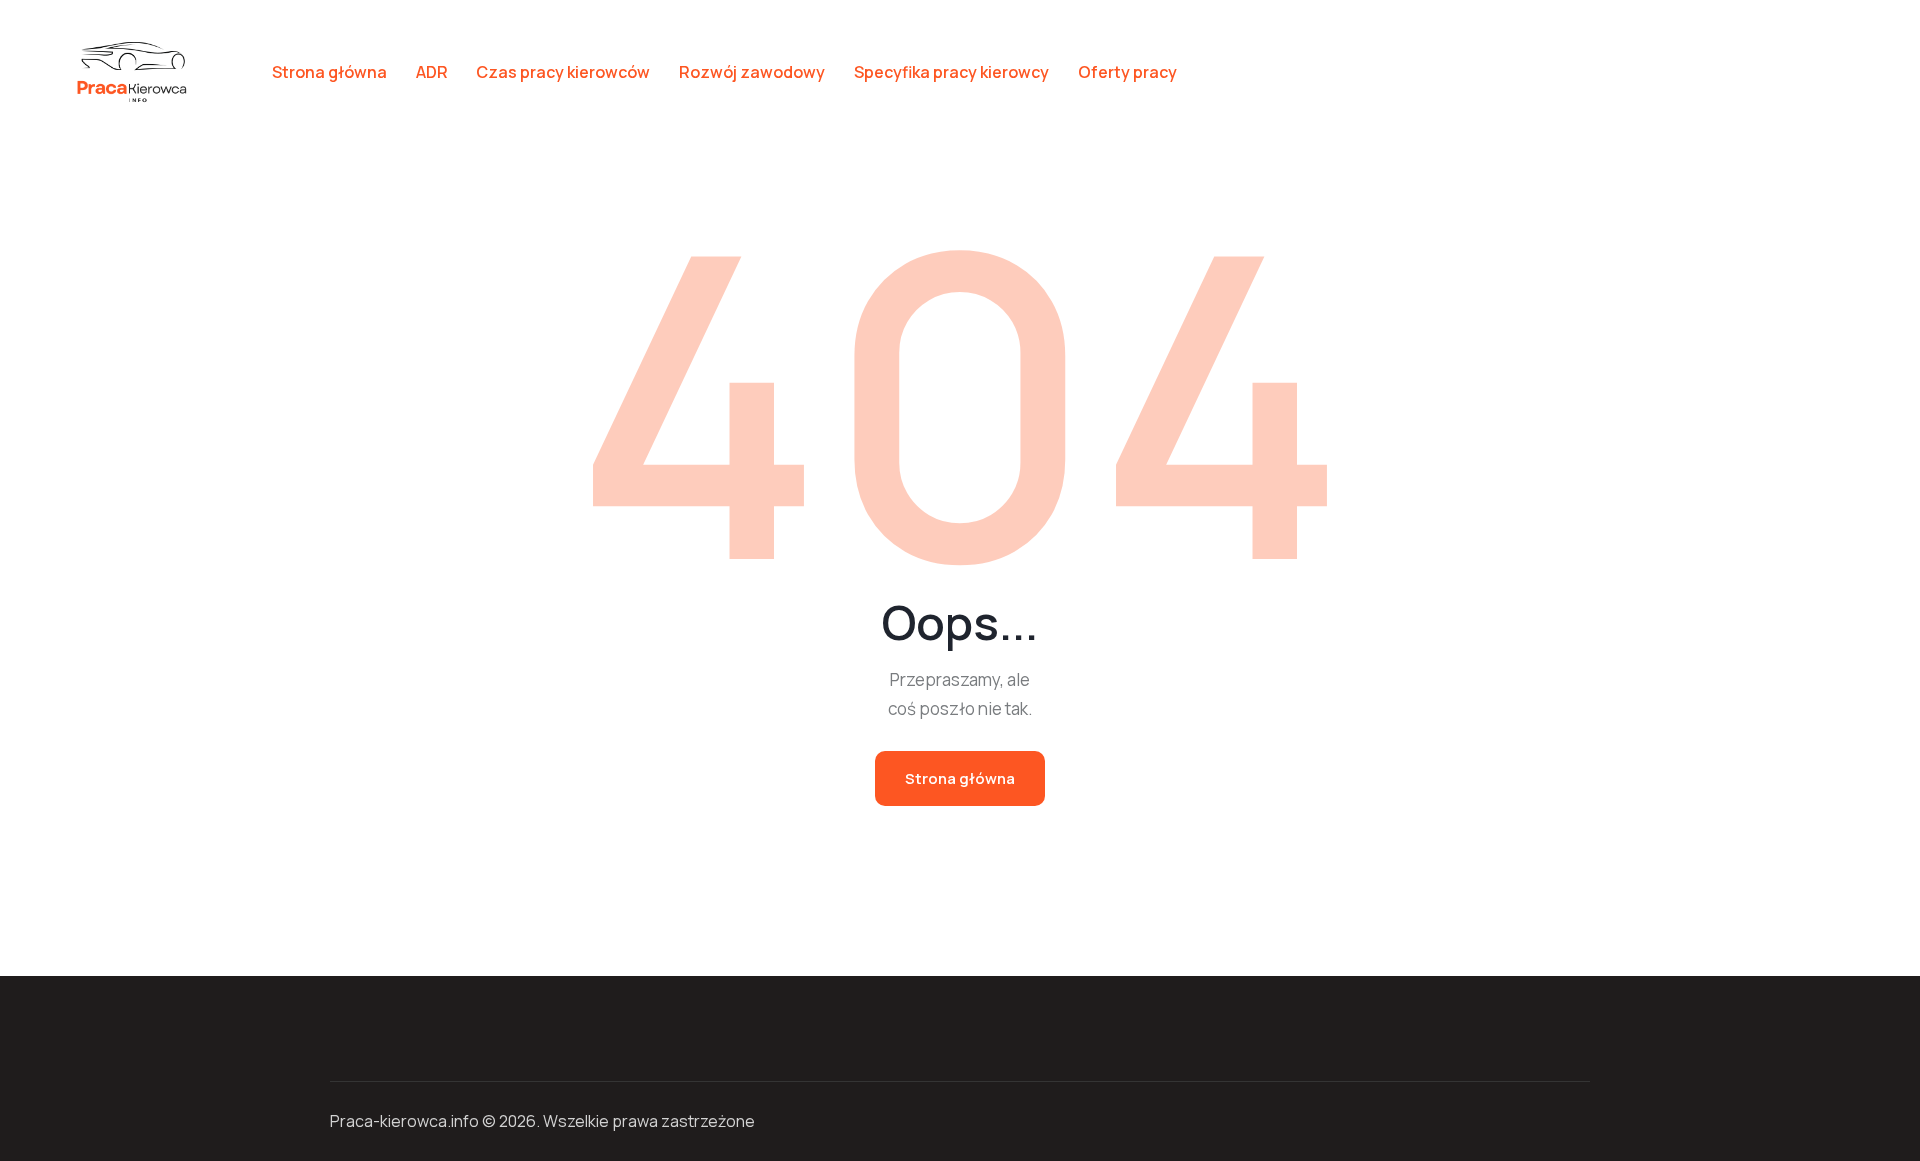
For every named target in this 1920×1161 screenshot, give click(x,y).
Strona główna (960, 778)
